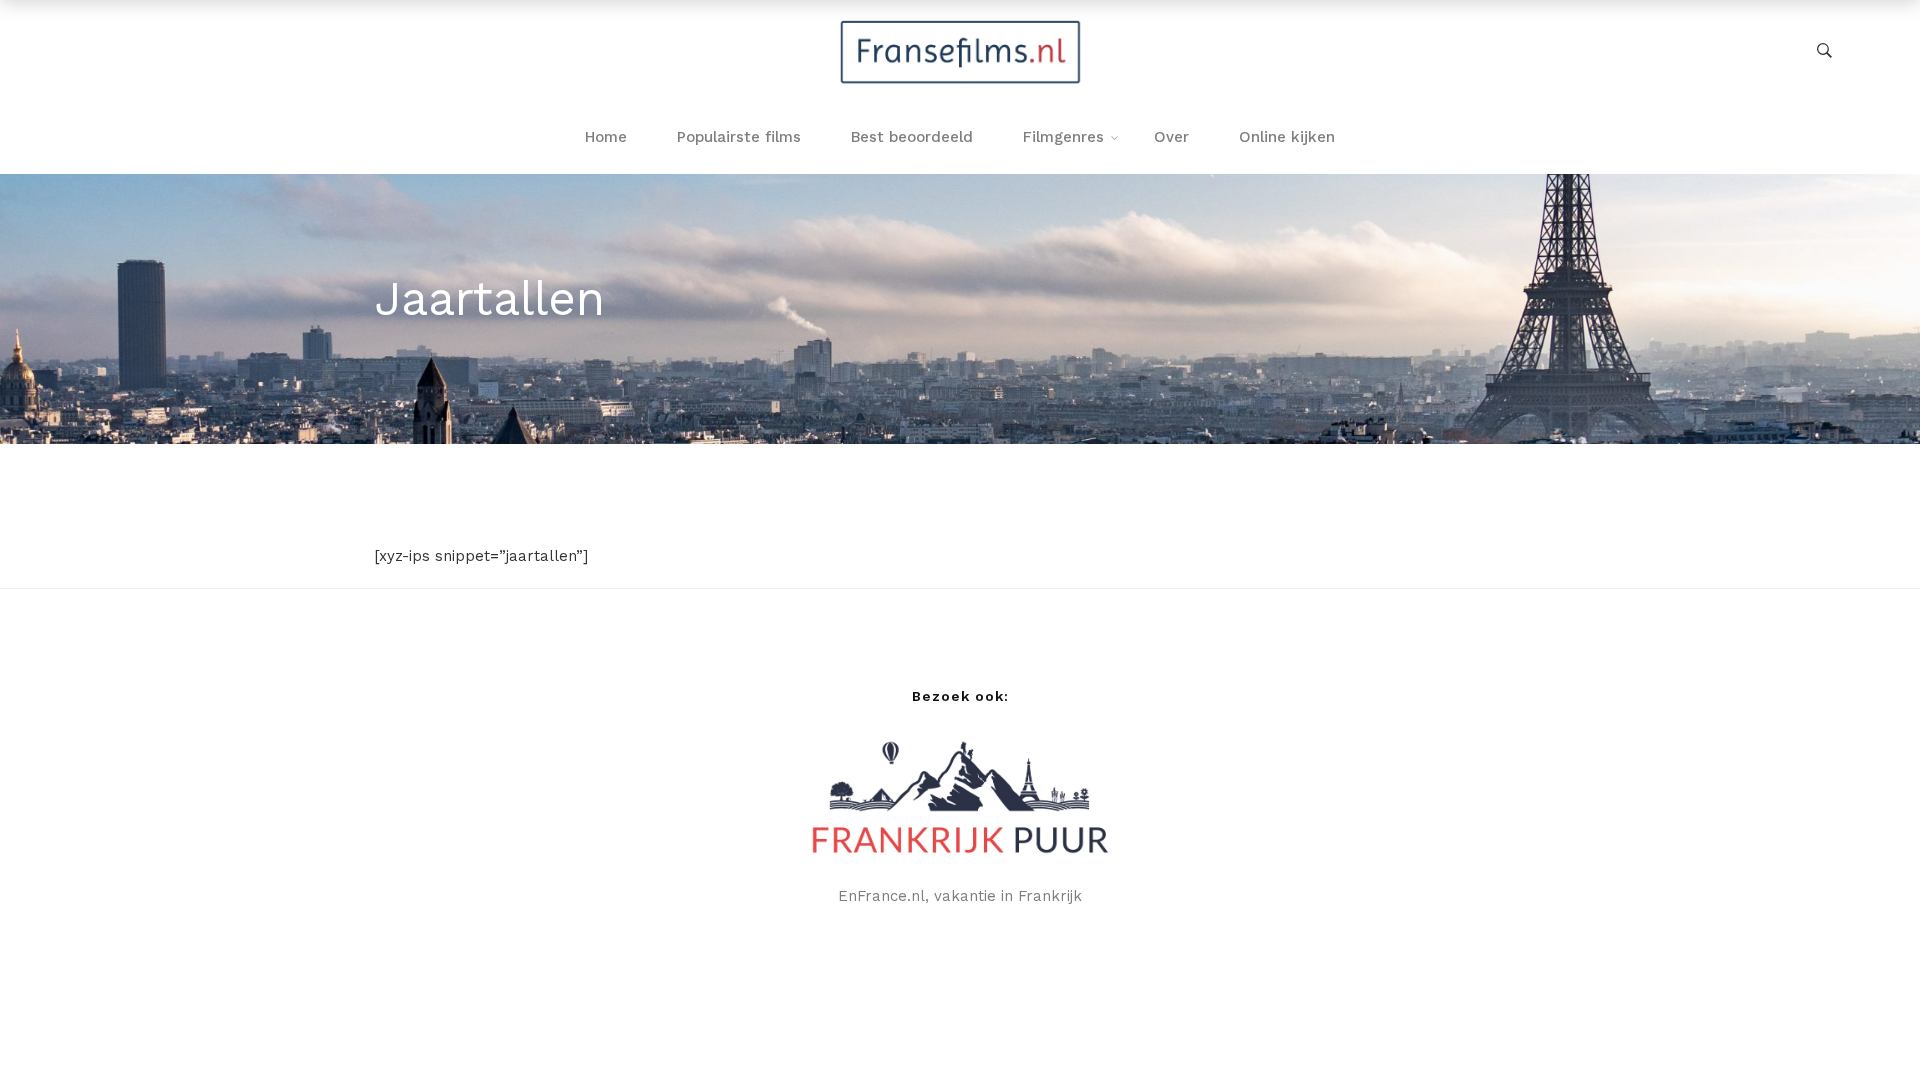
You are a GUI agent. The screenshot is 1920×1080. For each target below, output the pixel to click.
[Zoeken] (1824, 51)
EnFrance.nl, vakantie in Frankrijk (960, 896)
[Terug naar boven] (1865, 1025)
